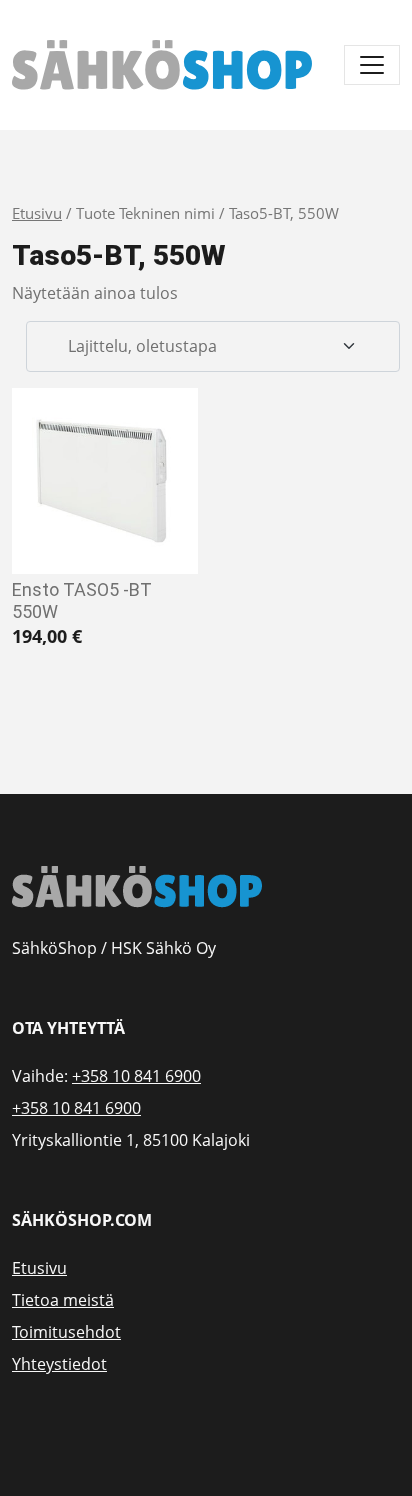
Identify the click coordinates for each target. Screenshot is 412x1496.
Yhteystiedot (59, 1364)
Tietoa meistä (63, 1300)
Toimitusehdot (66, 1332)
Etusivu (37, 213)
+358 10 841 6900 (136, 1076)
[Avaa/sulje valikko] (372, 65)
